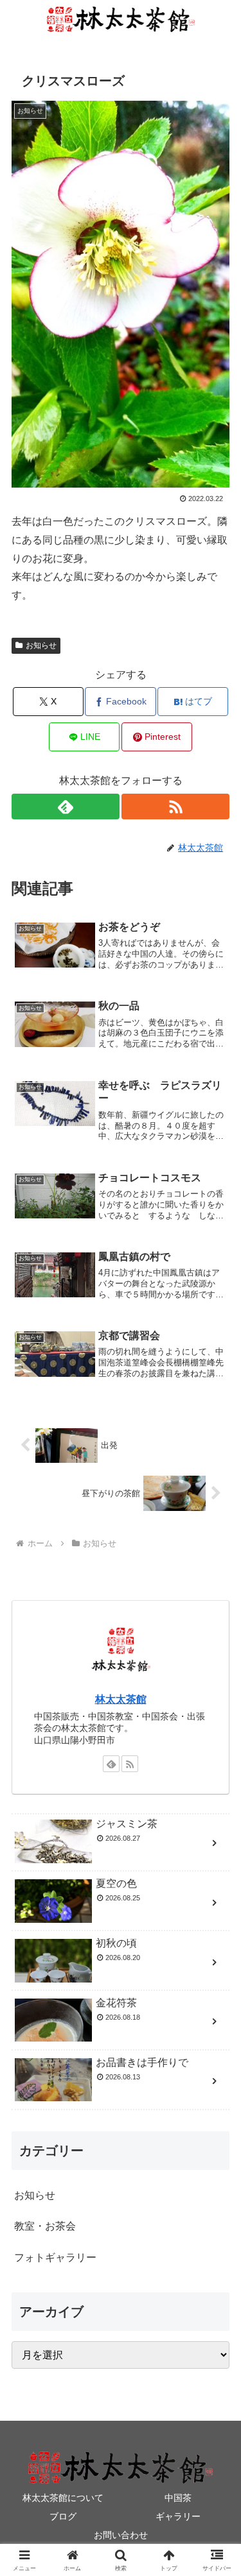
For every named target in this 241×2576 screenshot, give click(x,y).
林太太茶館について (63, 2498)
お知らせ (41, 645)
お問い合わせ (121, 2535)
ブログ (63, 2516)
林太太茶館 (121, 1699)
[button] (216, 1920)
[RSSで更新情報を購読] (175, 806)
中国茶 (178, 2498)
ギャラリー (178, 2516)
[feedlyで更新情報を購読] (66, 806)
